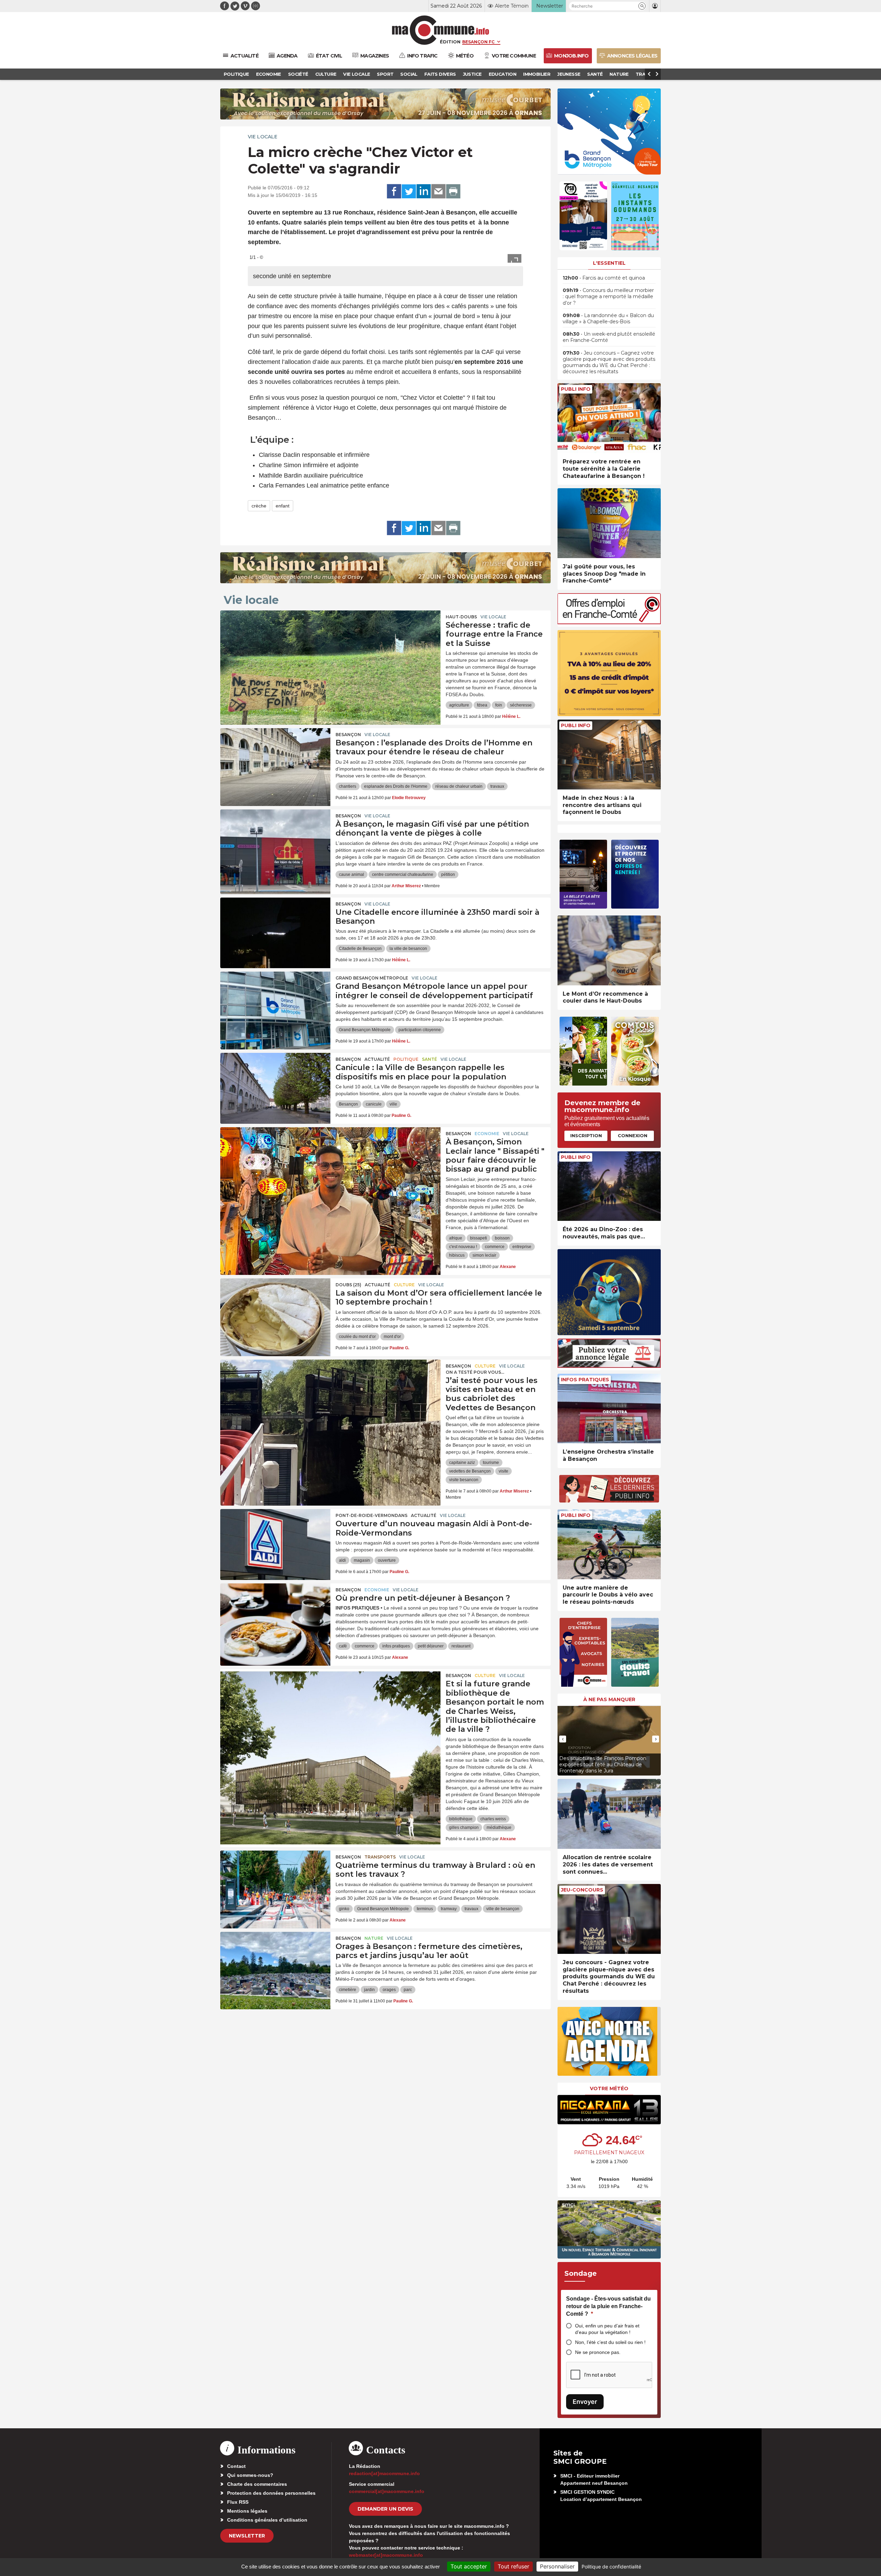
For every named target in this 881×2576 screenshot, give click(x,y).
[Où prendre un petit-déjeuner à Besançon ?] (275, 1614)
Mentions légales (247, 2511)
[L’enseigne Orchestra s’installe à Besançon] (609, 1409)
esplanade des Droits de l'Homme (396, 786)
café (343, 1646)
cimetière (348, 1990)
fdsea (482, 705)
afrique (456, 1238)
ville (393, 1104)
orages (389, 1990)
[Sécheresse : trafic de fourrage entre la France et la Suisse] (330, 641)
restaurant (461, 1646)
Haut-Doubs (461, 617)
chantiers (348, 786)
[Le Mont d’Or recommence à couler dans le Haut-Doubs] (609, 950)
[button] (642, 6)
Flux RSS (238, 2502)
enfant (283, 506)
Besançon (348, 735)
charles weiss (493, 1819)
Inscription (586, 1135)
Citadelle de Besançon (360, 949)
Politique (406, 1059)
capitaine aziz (462, 1463)
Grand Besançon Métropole (372, 978)
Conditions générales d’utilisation (267, 2520)
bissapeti (479, 1238)
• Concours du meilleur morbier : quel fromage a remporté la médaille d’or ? (608, 296)
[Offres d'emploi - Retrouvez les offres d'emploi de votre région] (609, 622)
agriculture (459, 705)
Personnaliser (557, 2566)
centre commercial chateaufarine (403, 875)
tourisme (491, 1463)
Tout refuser (513, 2566)
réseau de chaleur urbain (459, 786)
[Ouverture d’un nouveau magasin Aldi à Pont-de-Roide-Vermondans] (275, 1540)
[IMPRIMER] (453, 191)
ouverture (387, 1560)
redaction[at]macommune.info (384, 2473)
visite (503, 1471)
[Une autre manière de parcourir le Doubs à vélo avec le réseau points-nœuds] (609, 1544)
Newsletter (247, 2536)
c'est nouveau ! (463, 1247)
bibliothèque (461, 1819)
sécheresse (521, 705)
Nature (374, 1938)
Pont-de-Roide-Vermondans (371, 1515)
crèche (259, 506)
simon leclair (484, 1255)
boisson (502, 1238)
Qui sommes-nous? (250, 2475)
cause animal (352, 875)
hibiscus (457, 1255)
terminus (425, 1909)
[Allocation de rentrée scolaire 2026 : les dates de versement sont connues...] (609, 1814)
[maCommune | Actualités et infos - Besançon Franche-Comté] (441, 30)
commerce (495, 1247)
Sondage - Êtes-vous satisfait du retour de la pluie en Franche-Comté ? (608, 2306)
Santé (429, 1059)
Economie (487, 1134)
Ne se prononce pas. (598, 2352)
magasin (362, 1560)
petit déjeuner (431, 1646)
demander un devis (385, 2509)
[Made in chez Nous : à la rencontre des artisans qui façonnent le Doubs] (609, 755)
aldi (342, 1560)
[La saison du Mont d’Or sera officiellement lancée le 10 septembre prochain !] (275, 1309)
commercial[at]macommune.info (387, 2491)
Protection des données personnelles (271, 2493)
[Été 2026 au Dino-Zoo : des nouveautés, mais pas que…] (609, 1186)
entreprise (522, 1247)
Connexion (633, 1135)
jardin (369, 1990)
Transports (380, 1857)
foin (499, 705)
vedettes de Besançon (470, 1471)
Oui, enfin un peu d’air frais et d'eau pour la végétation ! (607, 2329)
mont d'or (392, 1337)
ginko (344, 1909)
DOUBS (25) (348, 1285)
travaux (497, 786)
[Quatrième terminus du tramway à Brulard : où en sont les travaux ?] (275, 1882)
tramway (449, 1909)
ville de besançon (503, 1909)
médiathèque (499, 1828)
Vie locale (263, 137)
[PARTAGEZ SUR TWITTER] (409, 191)
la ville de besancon (408, 949)
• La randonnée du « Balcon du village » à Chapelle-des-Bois (608, 318)
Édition (450, 42)
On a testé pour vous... (475, 1372)
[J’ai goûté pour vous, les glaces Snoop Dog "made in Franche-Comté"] (609, 523)
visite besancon (464, 1480)
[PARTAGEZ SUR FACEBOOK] (394, 191)
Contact (236, 2466)
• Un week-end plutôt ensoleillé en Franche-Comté (609, 337)
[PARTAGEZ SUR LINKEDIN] (424, 191)
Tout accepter (469, 2566)
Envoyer (585, 2402)
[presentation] (563, 1739)
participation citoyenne (420, 1030)
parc (408, 1990)
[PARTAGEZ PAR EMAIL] (438, 191)
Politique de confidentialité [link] (611, 2567)
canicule (374, 1104)
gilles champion (464, 1828)
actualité (377, 1059)
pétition (448, 875)
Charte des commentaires (257, 2484)
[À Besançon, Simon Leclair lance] (330, 1158)
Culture (404, 1285)
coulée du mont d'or (357, 1337)
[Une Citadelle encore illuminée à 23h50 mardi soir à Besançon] (275, 929)
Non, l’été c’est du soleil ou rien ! (610, 2342)
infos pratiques (396, 1646)
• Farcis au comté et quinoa (604, 278)
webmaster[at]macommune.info (386, 2555)
